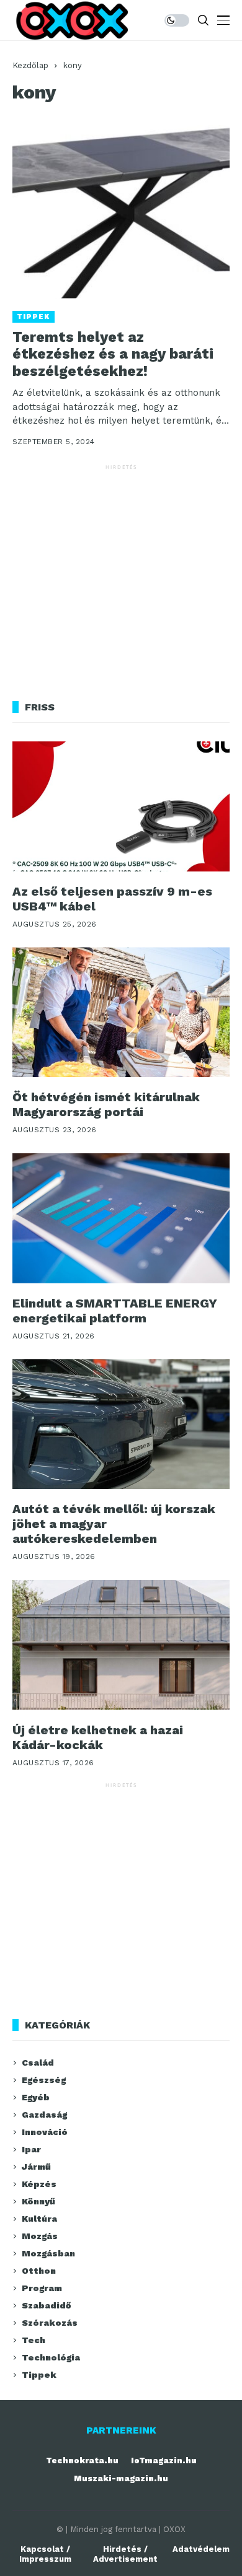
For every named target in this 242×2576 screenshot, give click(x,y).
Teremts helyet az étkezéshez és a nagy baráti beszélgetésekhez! (113, 354)
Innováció (45, 2132)
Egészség (44, 2080)
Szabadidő (46, 2305)
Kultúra (39, 2219)
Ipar (31, 2149)
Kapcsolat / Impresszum (45, 2554)
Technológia (51, 2357)
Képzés (39, 2184)
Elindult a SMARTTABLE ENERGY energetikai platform (115, 1311)
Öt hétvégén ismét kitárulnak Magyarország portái (106, 1104)
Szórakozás (50, 2323)
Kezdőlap (30, 65)
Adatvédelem (201, 2549)
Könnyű (38, 2201)
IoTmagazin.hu (164, 2460)
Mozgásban (48, 2253)
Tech (34, 2340)
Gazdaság (44, 2115)
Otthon (39, 2271)
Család (38, 2063)
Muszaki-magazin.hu (121, 2478)
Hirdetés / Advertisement (125, 2554)
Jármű (36, 2167)
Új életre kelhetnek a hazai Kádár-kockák (98, 1737)
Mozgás (40, 2236)
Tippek (34, 317)
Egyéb (36, 2097)
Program (42, 2288)
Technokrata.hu (82, 2460)
